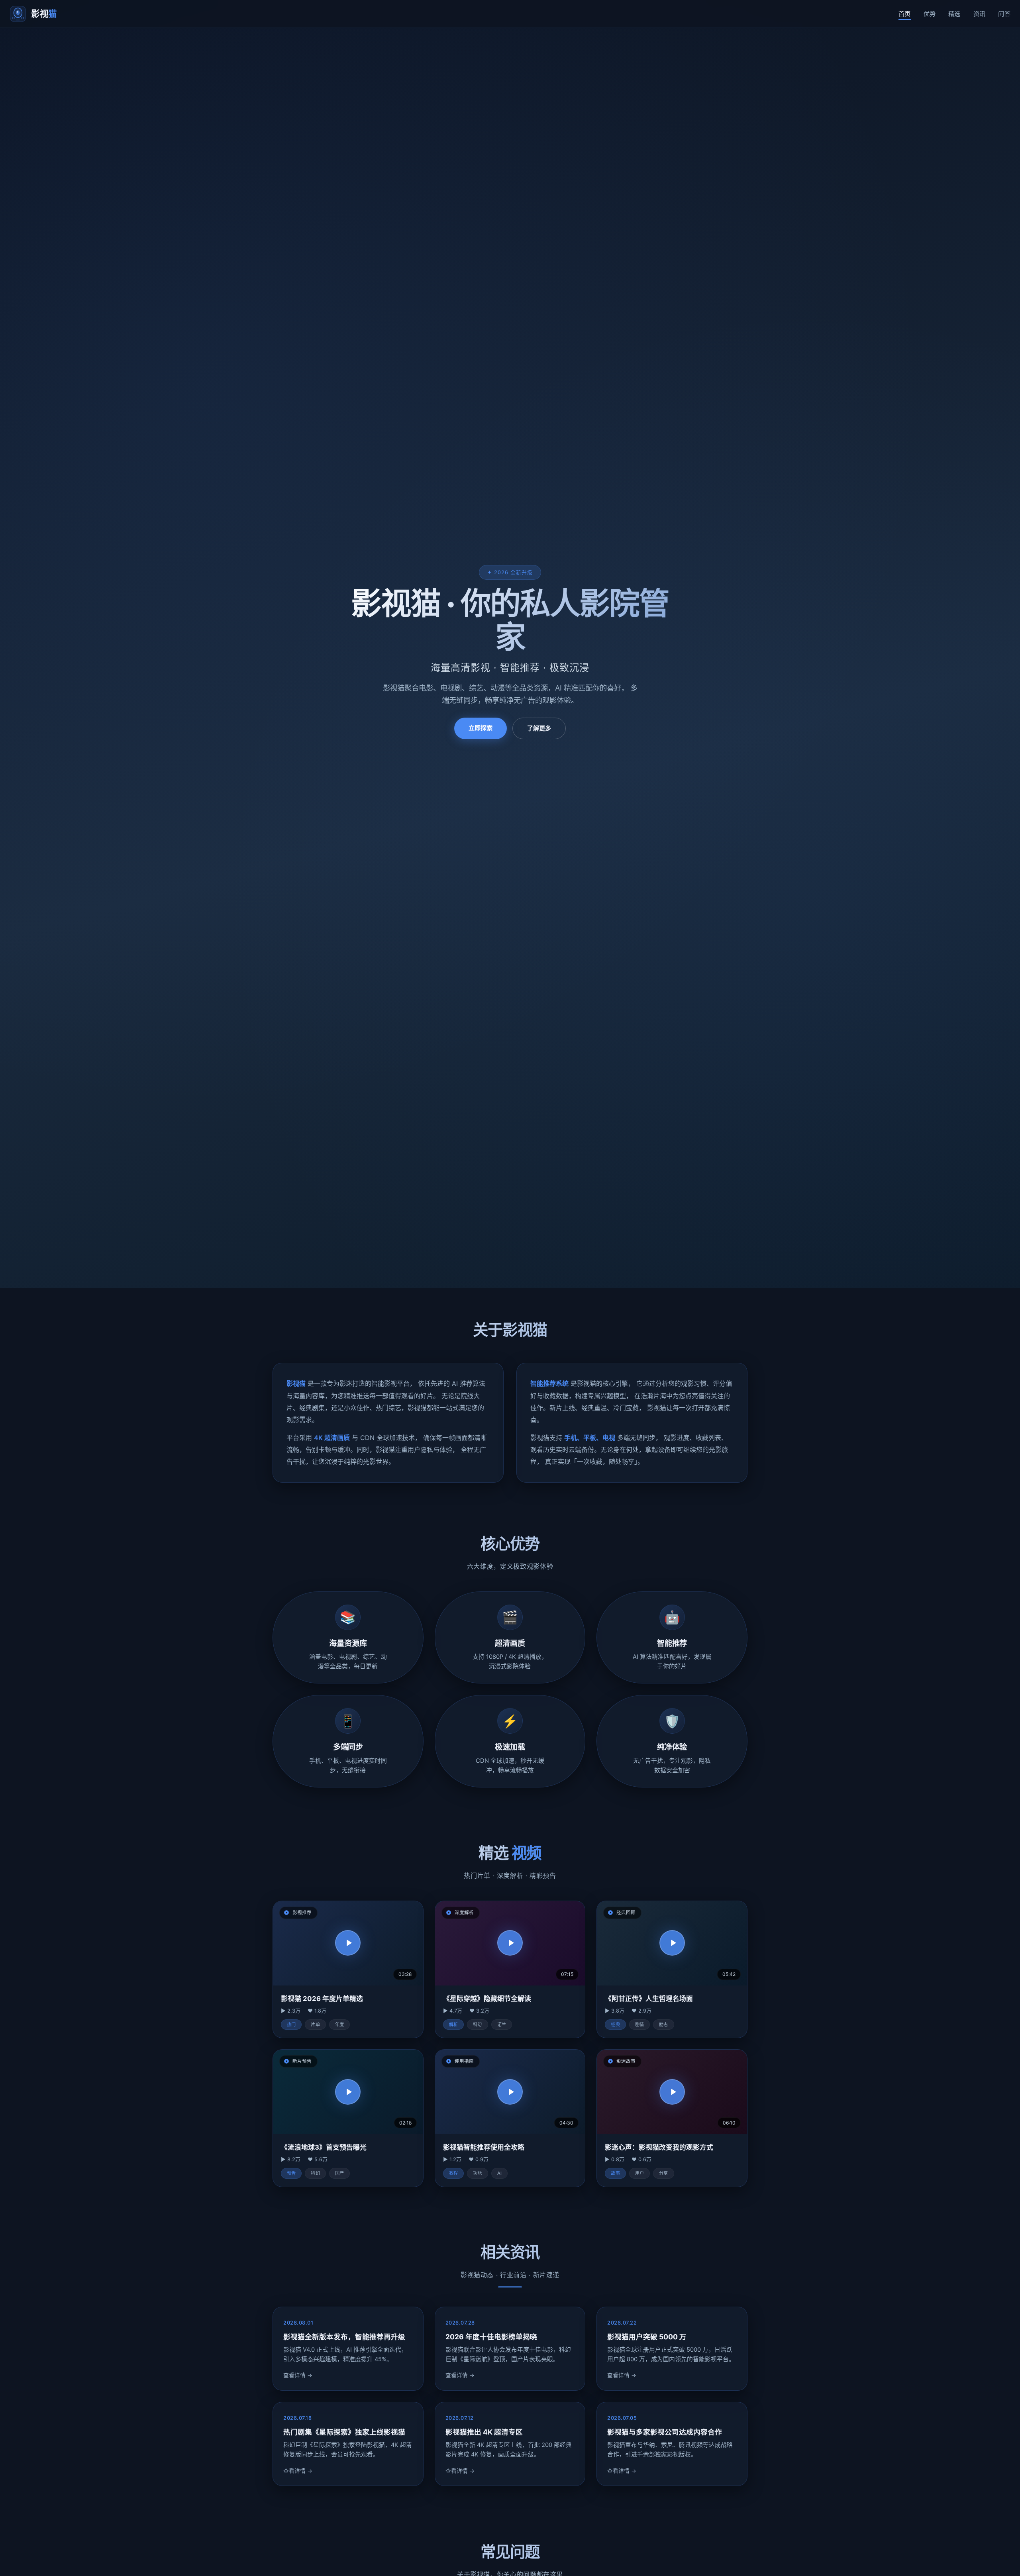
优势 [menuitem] (930, 14)
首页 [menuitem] (905, 14)
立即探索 (481, 728)
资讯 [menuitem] (980, 14)
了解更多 (539, 728)
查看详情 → (298, 2376)
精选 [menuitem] (954, 14)
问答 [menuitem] (1004, 14)
